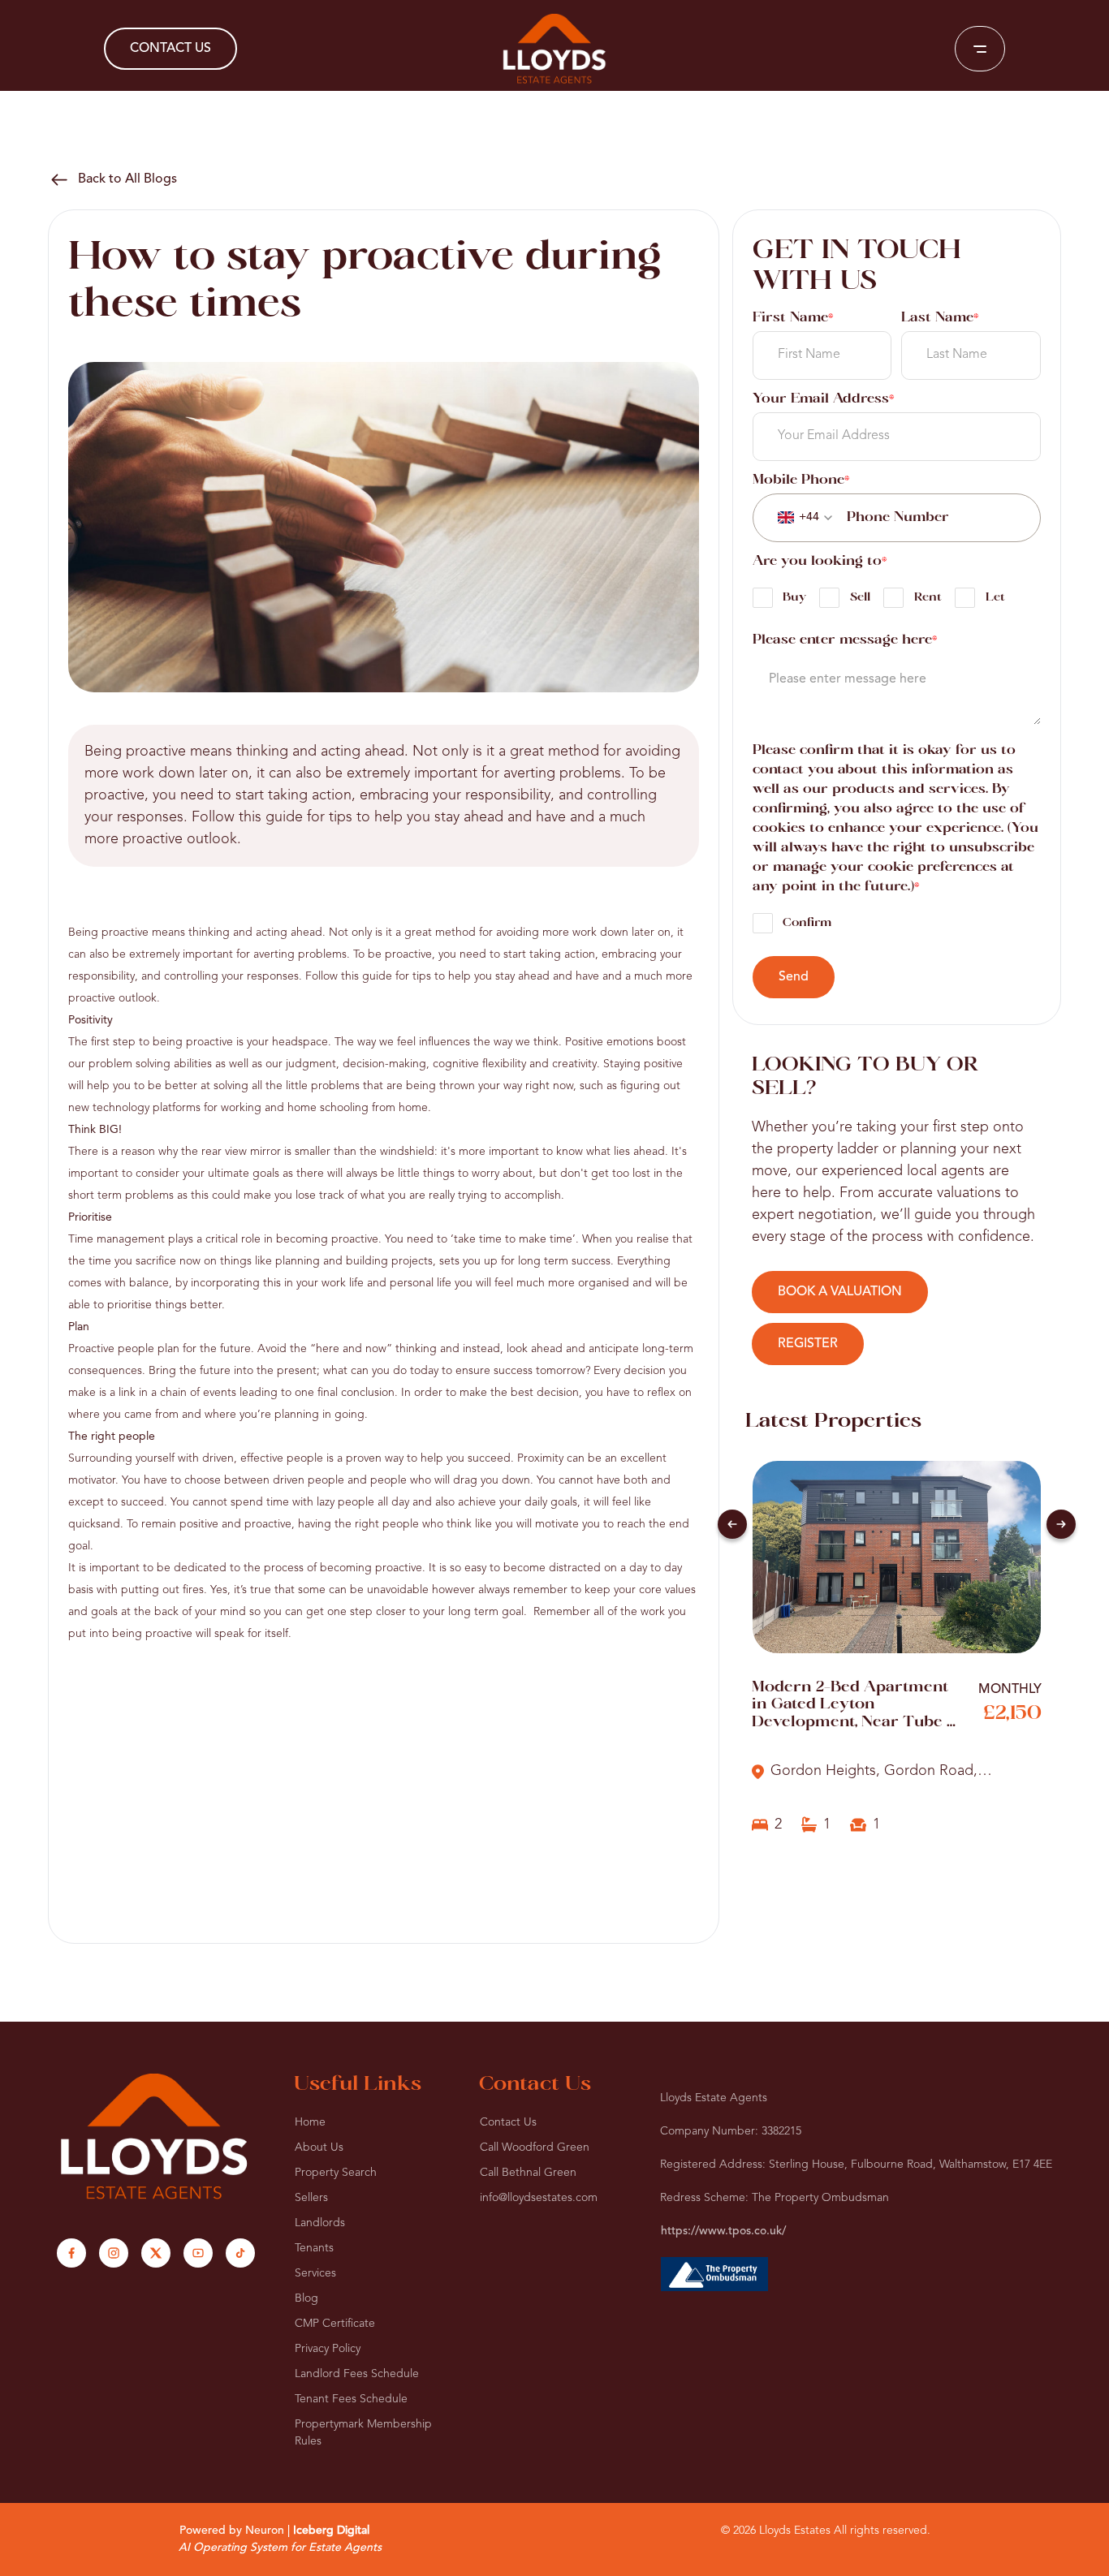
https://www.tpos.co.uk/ (723, 2231)
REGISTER (808, 1344)
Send (794, 977)
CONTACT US (170, 49)
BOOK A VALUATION (840, 1292)
